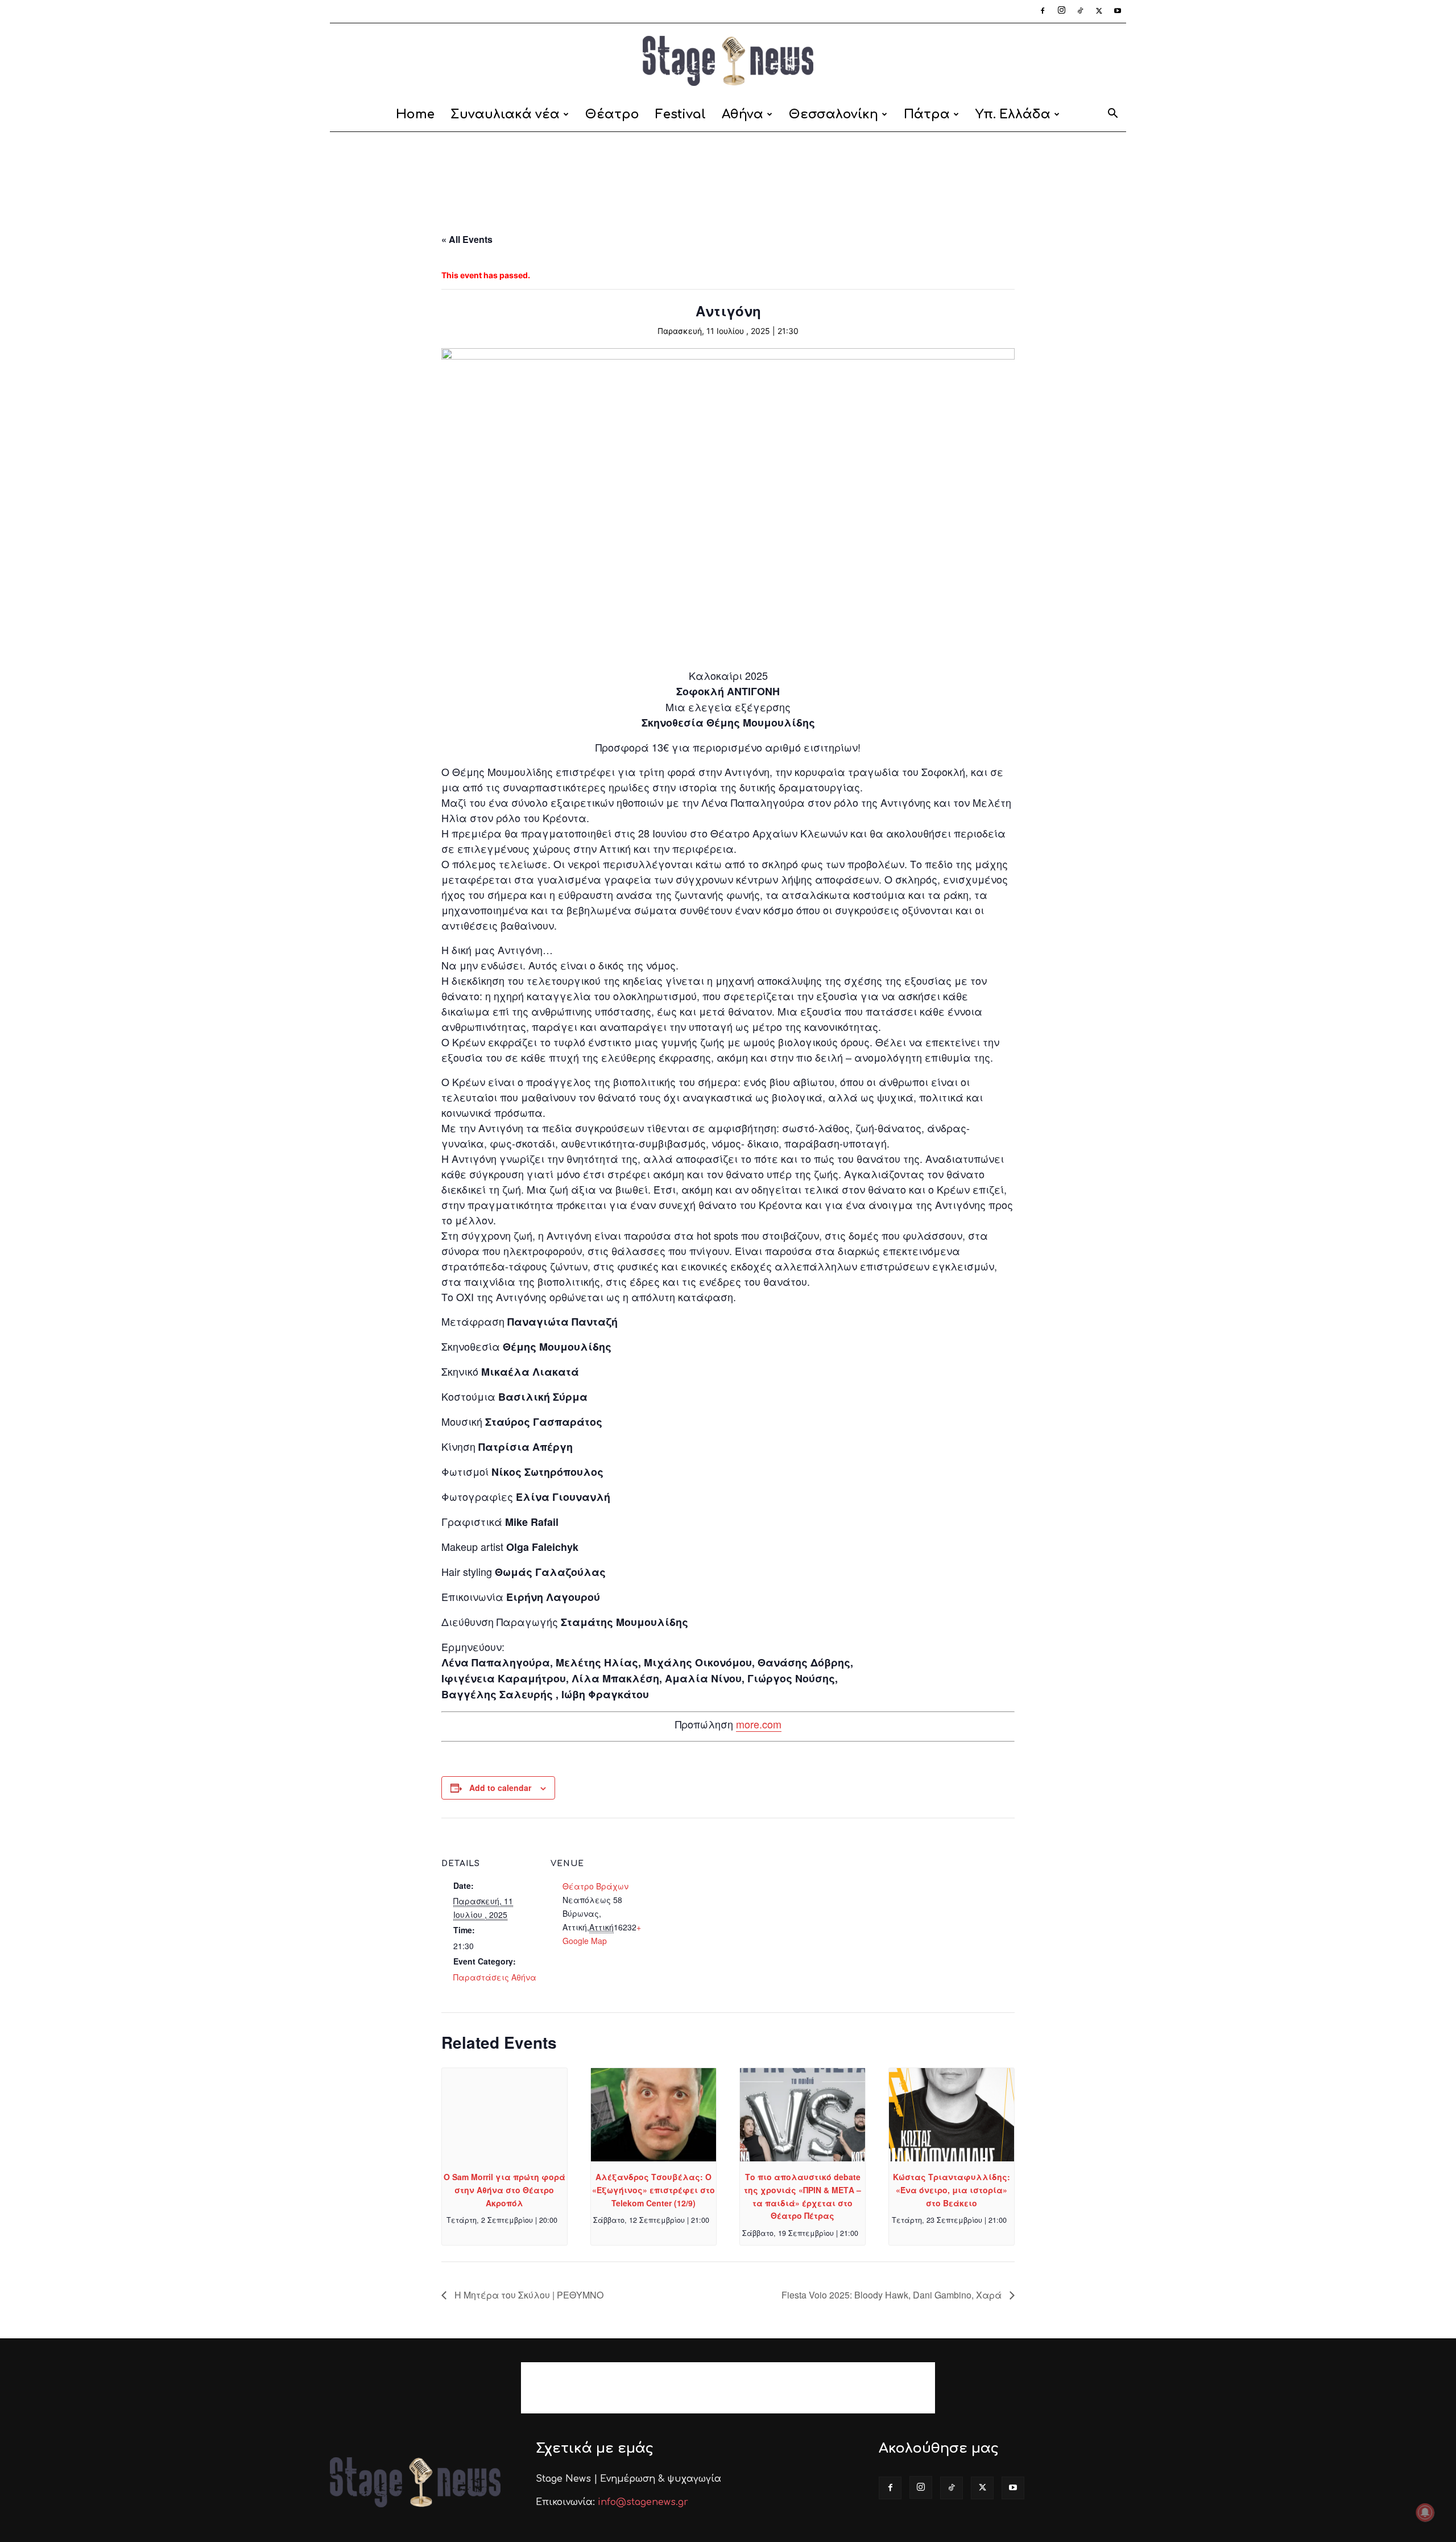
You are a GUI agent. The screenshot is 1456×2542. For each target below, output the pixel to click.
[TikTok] (1080, 11)
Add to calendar (500, 1788)
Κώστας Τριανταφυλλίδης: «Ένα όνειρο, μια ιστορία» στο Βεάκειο (952, 2190)
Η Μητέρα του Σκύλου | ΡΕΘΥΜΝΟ (528, 2295)
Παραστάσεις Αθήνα (495, 1977)
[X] (1099, 11)
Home (415, 114)
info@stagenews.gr (643, 2502)
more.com (759, 1724)
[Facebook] (1043, 11)
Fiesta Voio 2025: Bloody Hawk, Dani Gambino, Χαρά (893, 2295)
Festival (681, 114)
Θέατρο (612, 114)
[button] (1112, 115)
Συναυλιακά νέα (505, 114)
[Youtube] (1118, 11)
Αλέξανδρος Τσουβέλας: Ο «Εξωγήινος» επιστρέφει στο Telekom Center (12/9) (653, 2190)
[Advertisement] (728, 171)
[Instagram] (1061, 11)
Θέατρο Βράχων (595, 1886)
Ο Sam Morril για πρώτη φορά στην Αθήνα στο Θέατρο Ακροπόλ (504, 2190)
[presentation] (504, 2115)
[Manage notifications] (1425, 2512)
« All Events (467, 239)
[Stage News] (728, 61)
